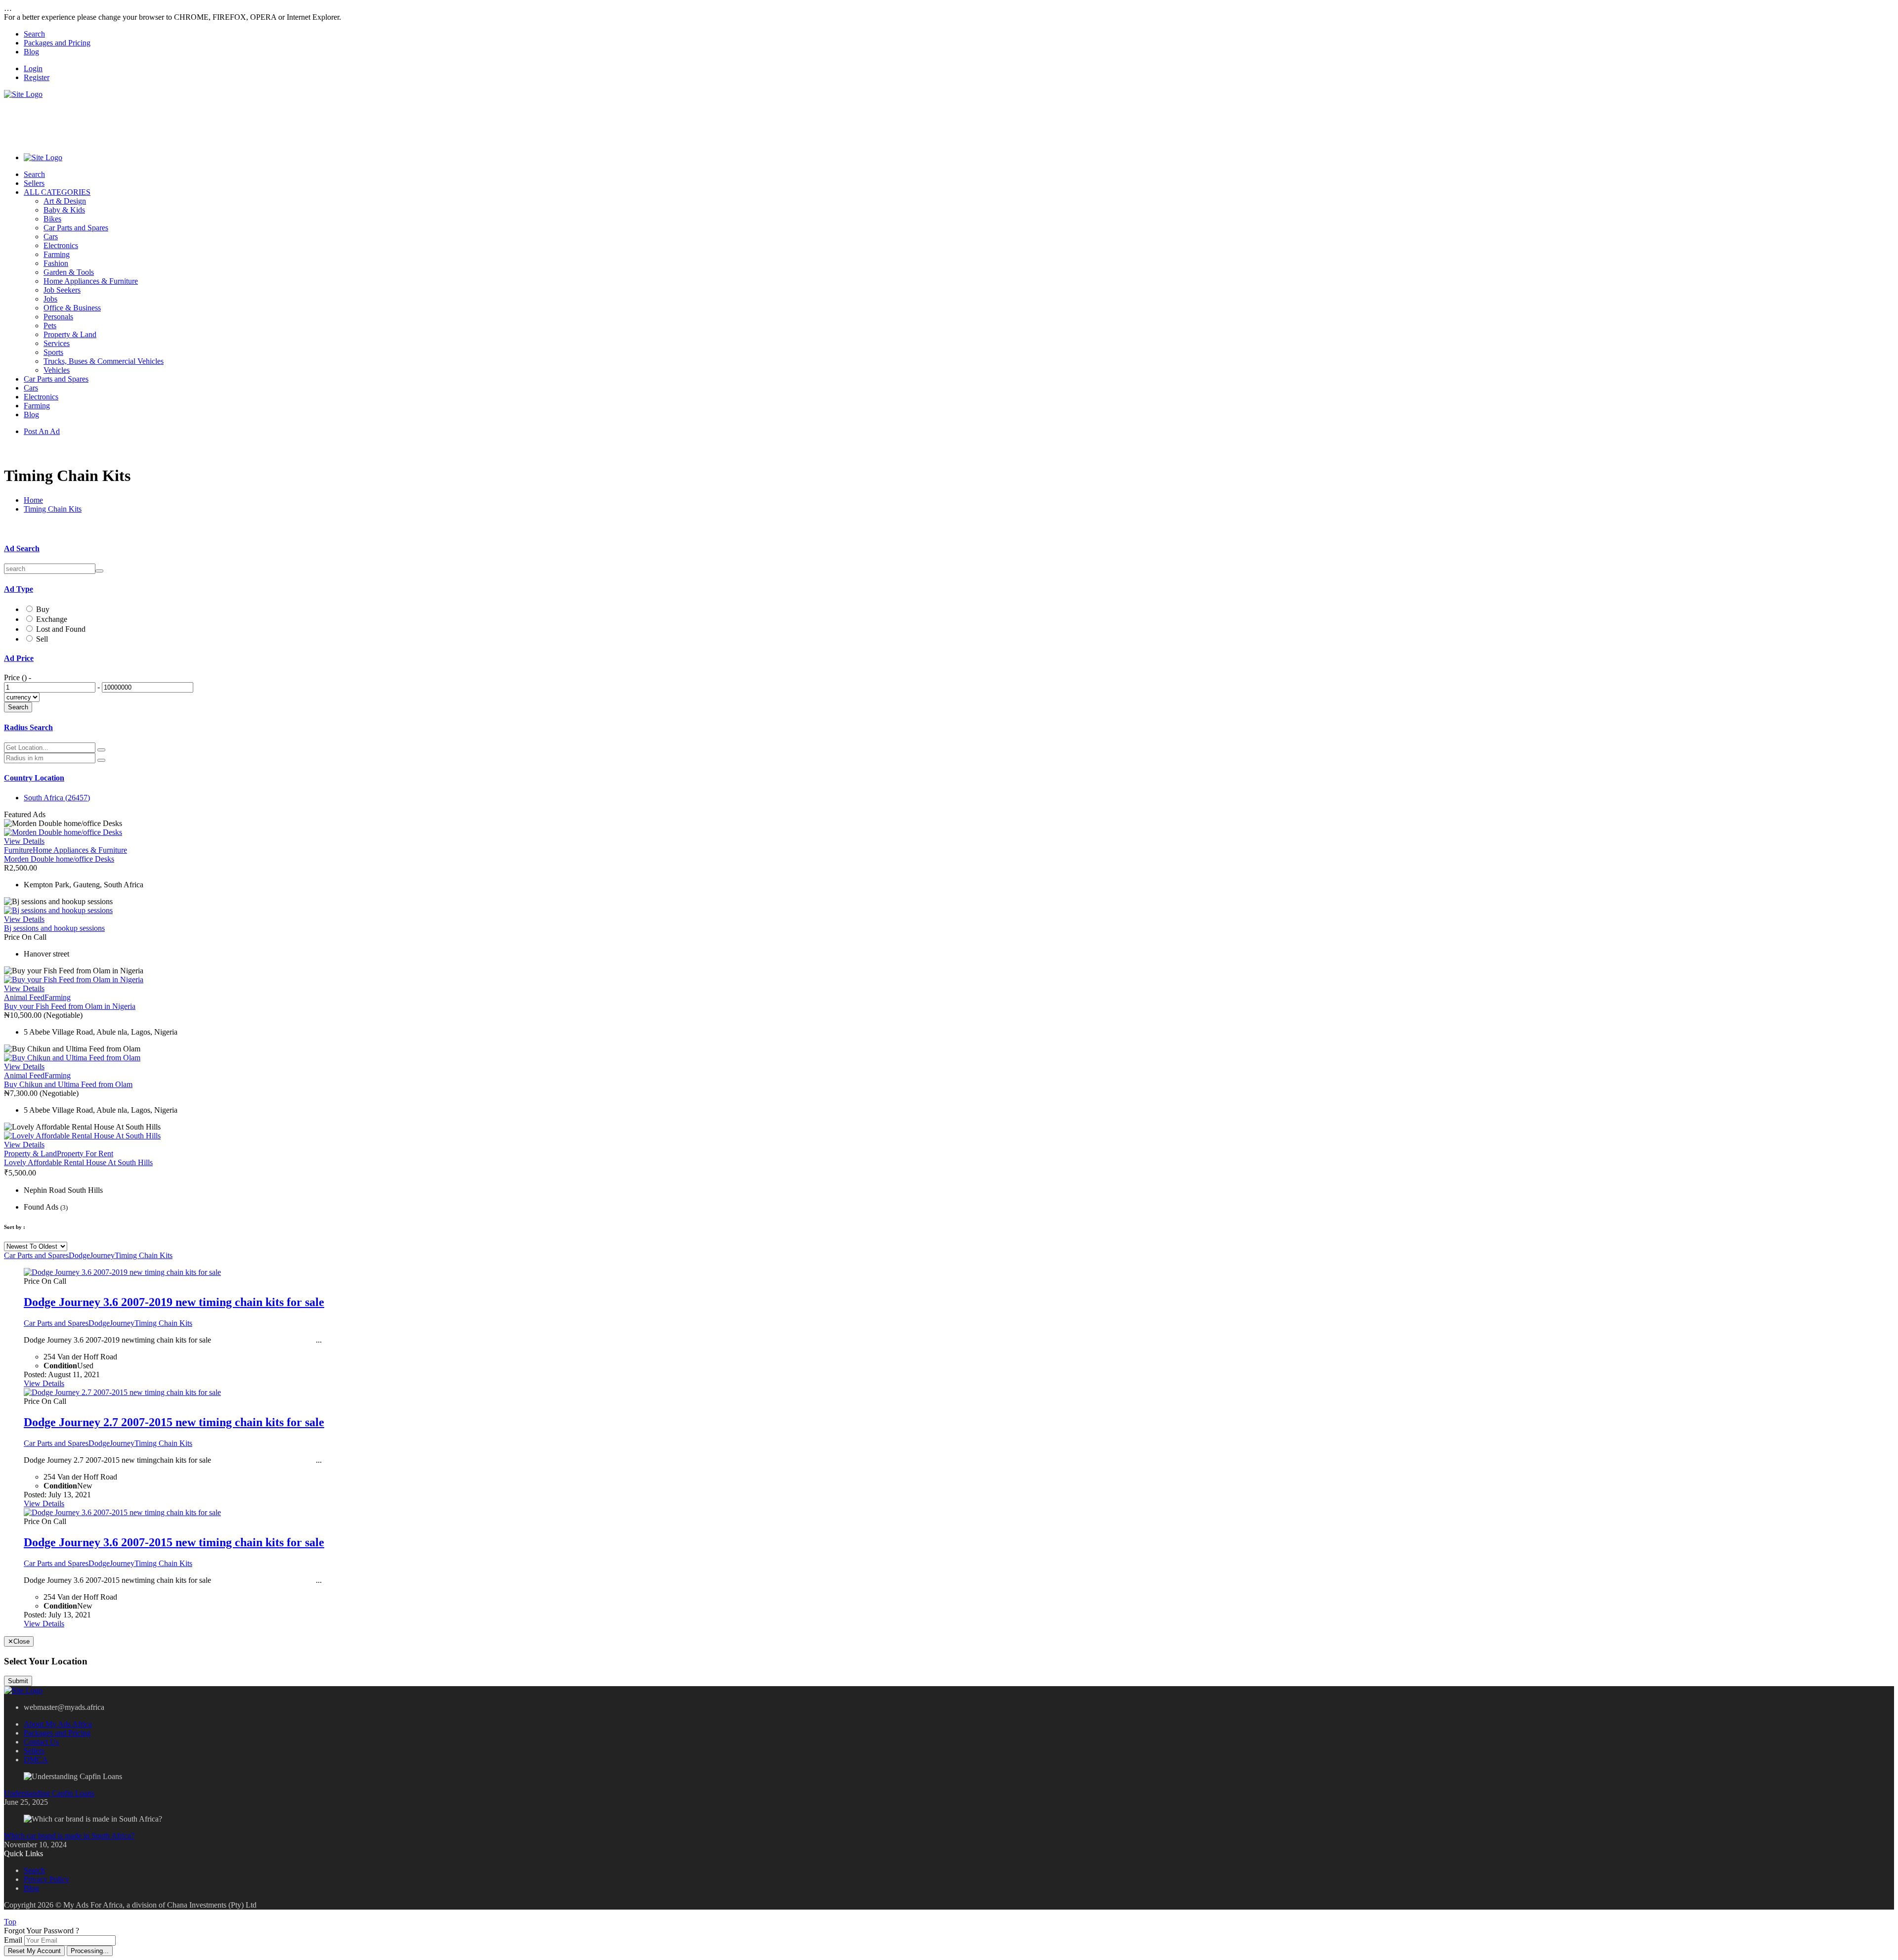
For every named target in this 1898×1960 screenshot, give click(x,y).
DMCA (36, 1760)
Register (37, 77)
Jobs (50, 299)
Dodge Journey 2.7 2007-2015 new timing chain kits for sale (174, 1422)
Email (13, 1940)
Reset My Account (34, 1951)
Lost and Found (61, 629)
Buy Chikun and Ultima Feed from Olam (68, 1084)
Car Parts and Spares (76, 228)
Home (33, 500)
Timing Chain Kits (53, 509)
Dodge (79, 1255)
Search (34, 34)
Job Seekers (62, 290)
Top (10, 1922)
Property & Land (70, 334)
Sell (42, 639)
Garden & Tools (69, 272)
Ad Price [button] (19, 658)
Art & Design (65, 201)
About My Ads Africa (58, 1724)
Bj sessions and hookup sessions (54, 928)
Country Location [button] (34, 778)
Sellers (34, 183)
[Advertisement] (184, 121)
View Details (24, 841)
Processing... (90, 1951)
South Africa (57, 798)
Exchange (52, 619)
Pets (50, 326)
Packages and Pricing (57, 43)
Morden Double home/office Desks (59, 859)
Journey (102, 1255)
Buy (43, 609)
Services (57, 343)
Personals (58, 317)
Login (33, 68)
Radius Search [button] (28, 727)
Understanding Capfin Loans (49, 1793)
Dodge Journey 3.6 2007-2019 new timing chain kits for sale (174, 1302)
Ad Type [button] (19, 589)
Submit (18, 1681)
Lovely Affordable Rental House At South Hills (78, 1162)
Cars (51, 237)
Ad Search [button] (22, 548)
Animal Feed (24, 997)
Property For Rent (85, 1154)
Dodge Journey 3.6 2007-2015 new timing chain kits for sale (174, 1542)
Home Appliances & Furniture (91, 281)
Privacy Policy (46, 1879)
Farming (57, 254)
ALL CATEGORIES (57, 192)
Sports (53, 352)
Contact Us (41, 1742)
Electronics (61, 245)
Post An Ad (42, 431)
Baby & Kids (64, 210)
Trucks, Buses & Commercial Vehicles (104, 361)
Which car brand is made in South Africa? (69, 1836)
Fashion (56, 263)
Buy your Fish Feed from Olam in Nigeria (70, 1006)
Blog (31, 52)
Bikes (52, 219)
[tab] (949, 549)
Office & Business (72, 308)
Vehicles (57, 370)
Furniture (18, 850)
